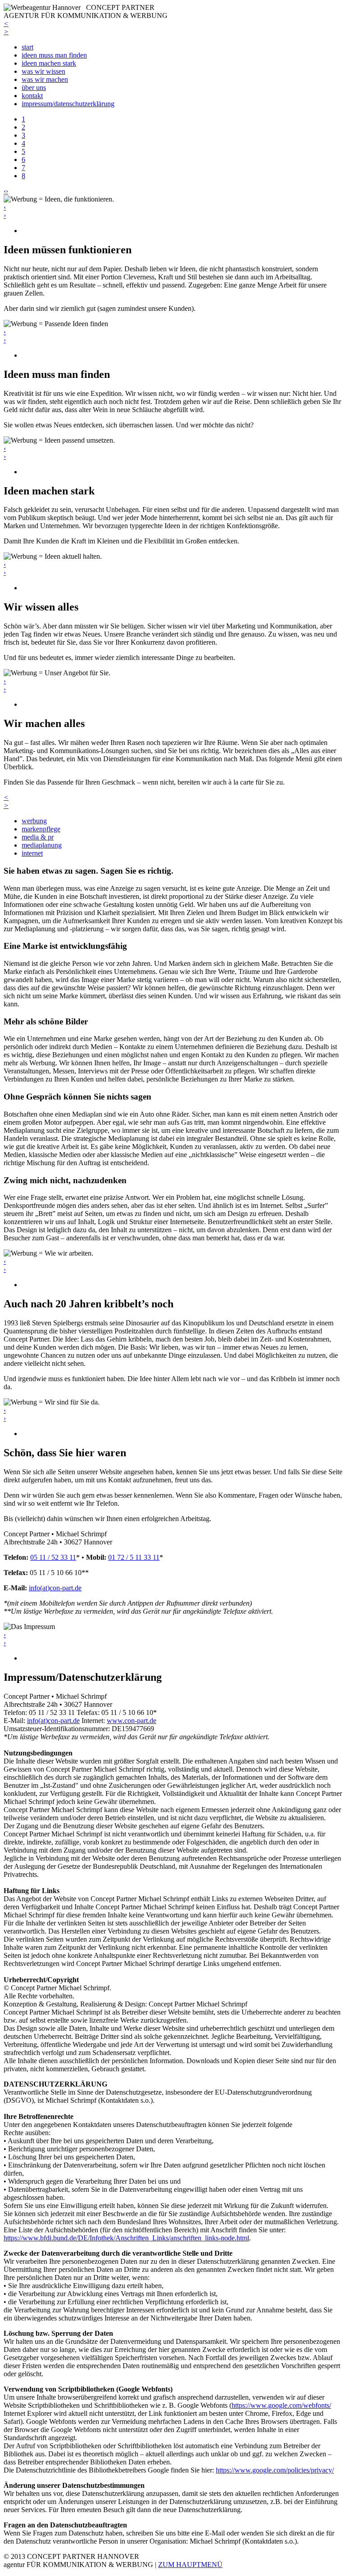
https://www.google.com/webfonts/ (281, 2405)
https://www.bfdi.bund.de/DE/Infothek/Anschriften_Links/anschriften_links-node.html (126, 2238)
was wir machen (45, 79)
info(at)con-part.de (55, 1588)
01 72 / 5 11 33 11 (134, 1557)
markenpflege (41, 829)
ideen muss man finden (54, 55)
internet (32, 853)
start (27, 47)
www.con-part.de (132, 1721)
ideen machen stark (49, 63)
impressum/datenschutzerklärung (68, 104)
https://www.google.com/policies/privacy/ (275, 2470)
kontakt (32, 96)
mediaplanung (42, 845)
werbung (34, 821)
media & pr (38, 837)
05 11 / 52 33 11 (53, 1557)
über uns (34, 88)
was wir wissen (43, 71)
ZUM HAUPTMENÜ (190, 2565)
